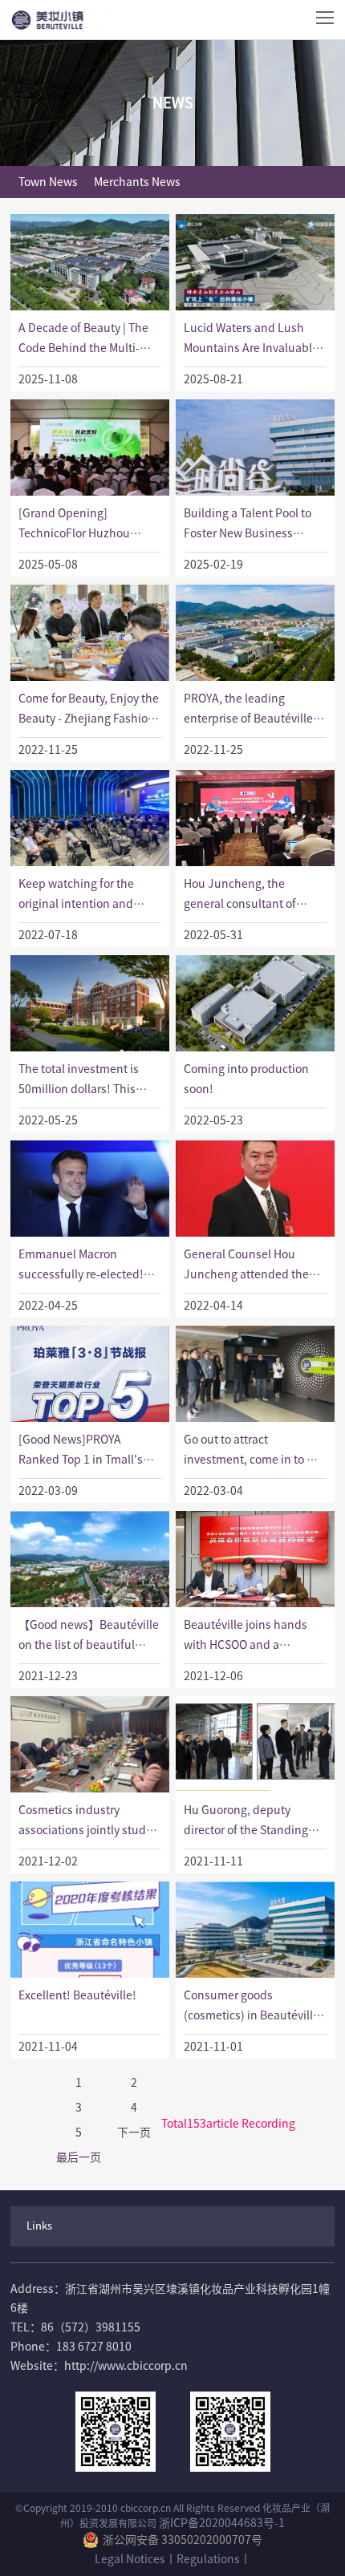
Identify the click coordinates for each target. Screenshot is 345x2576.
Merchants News (137, 182)
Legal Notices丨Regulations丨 (173, 2559)
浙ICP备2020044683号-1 (222, 2523)
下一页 (134, 2132)
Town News (48, 182)
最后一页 (79, 2157)
